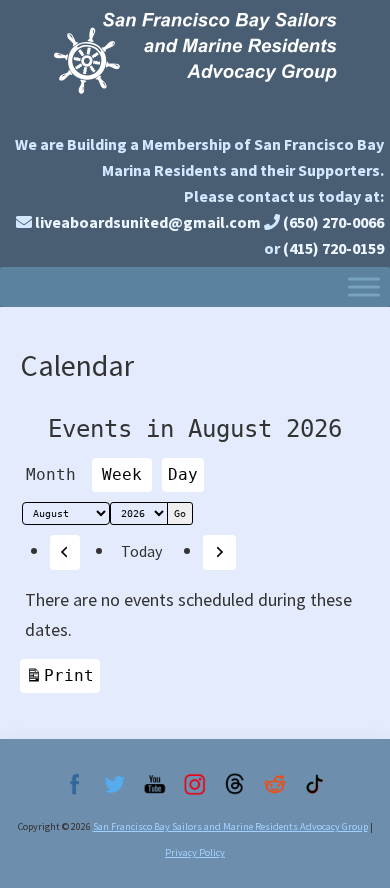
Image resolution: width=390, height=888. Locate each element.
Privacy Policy (195, 852)
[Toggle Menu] (364, 286)
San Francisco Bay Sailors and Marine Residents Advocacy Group (195, 62)
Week (122, 474)
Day (183, 474)
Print (72, 675)
